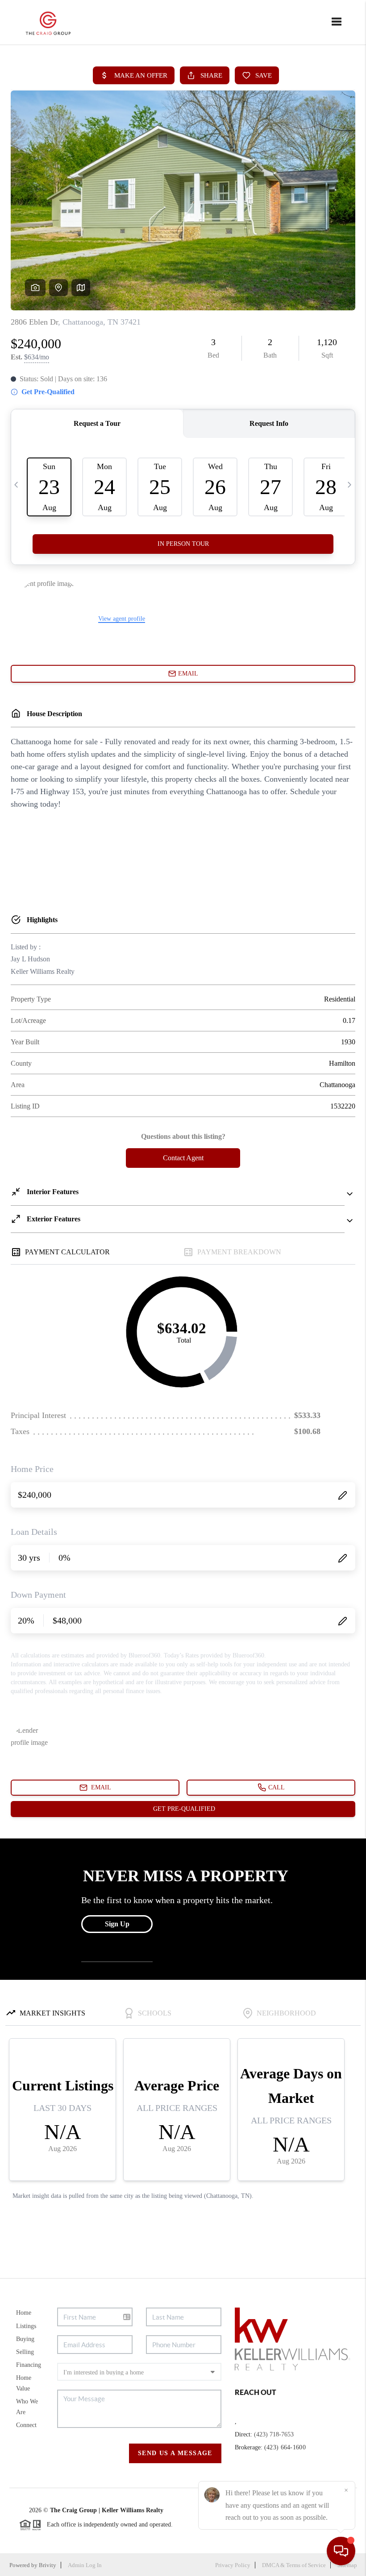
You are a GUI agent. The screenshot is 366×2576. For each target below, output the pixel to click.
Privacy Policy (233, 2565)
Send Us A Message (175, 2453)
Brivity (48, 2565)
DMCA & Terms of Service (294, 2565)
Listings (26, 2326)
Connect (26, 2425)
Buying (25, 2339)
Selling (25, 2352)
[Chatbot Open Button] (341, 2551)
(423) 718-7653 (274, 2434)
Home (24, 2313)
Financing (29, 2365)
